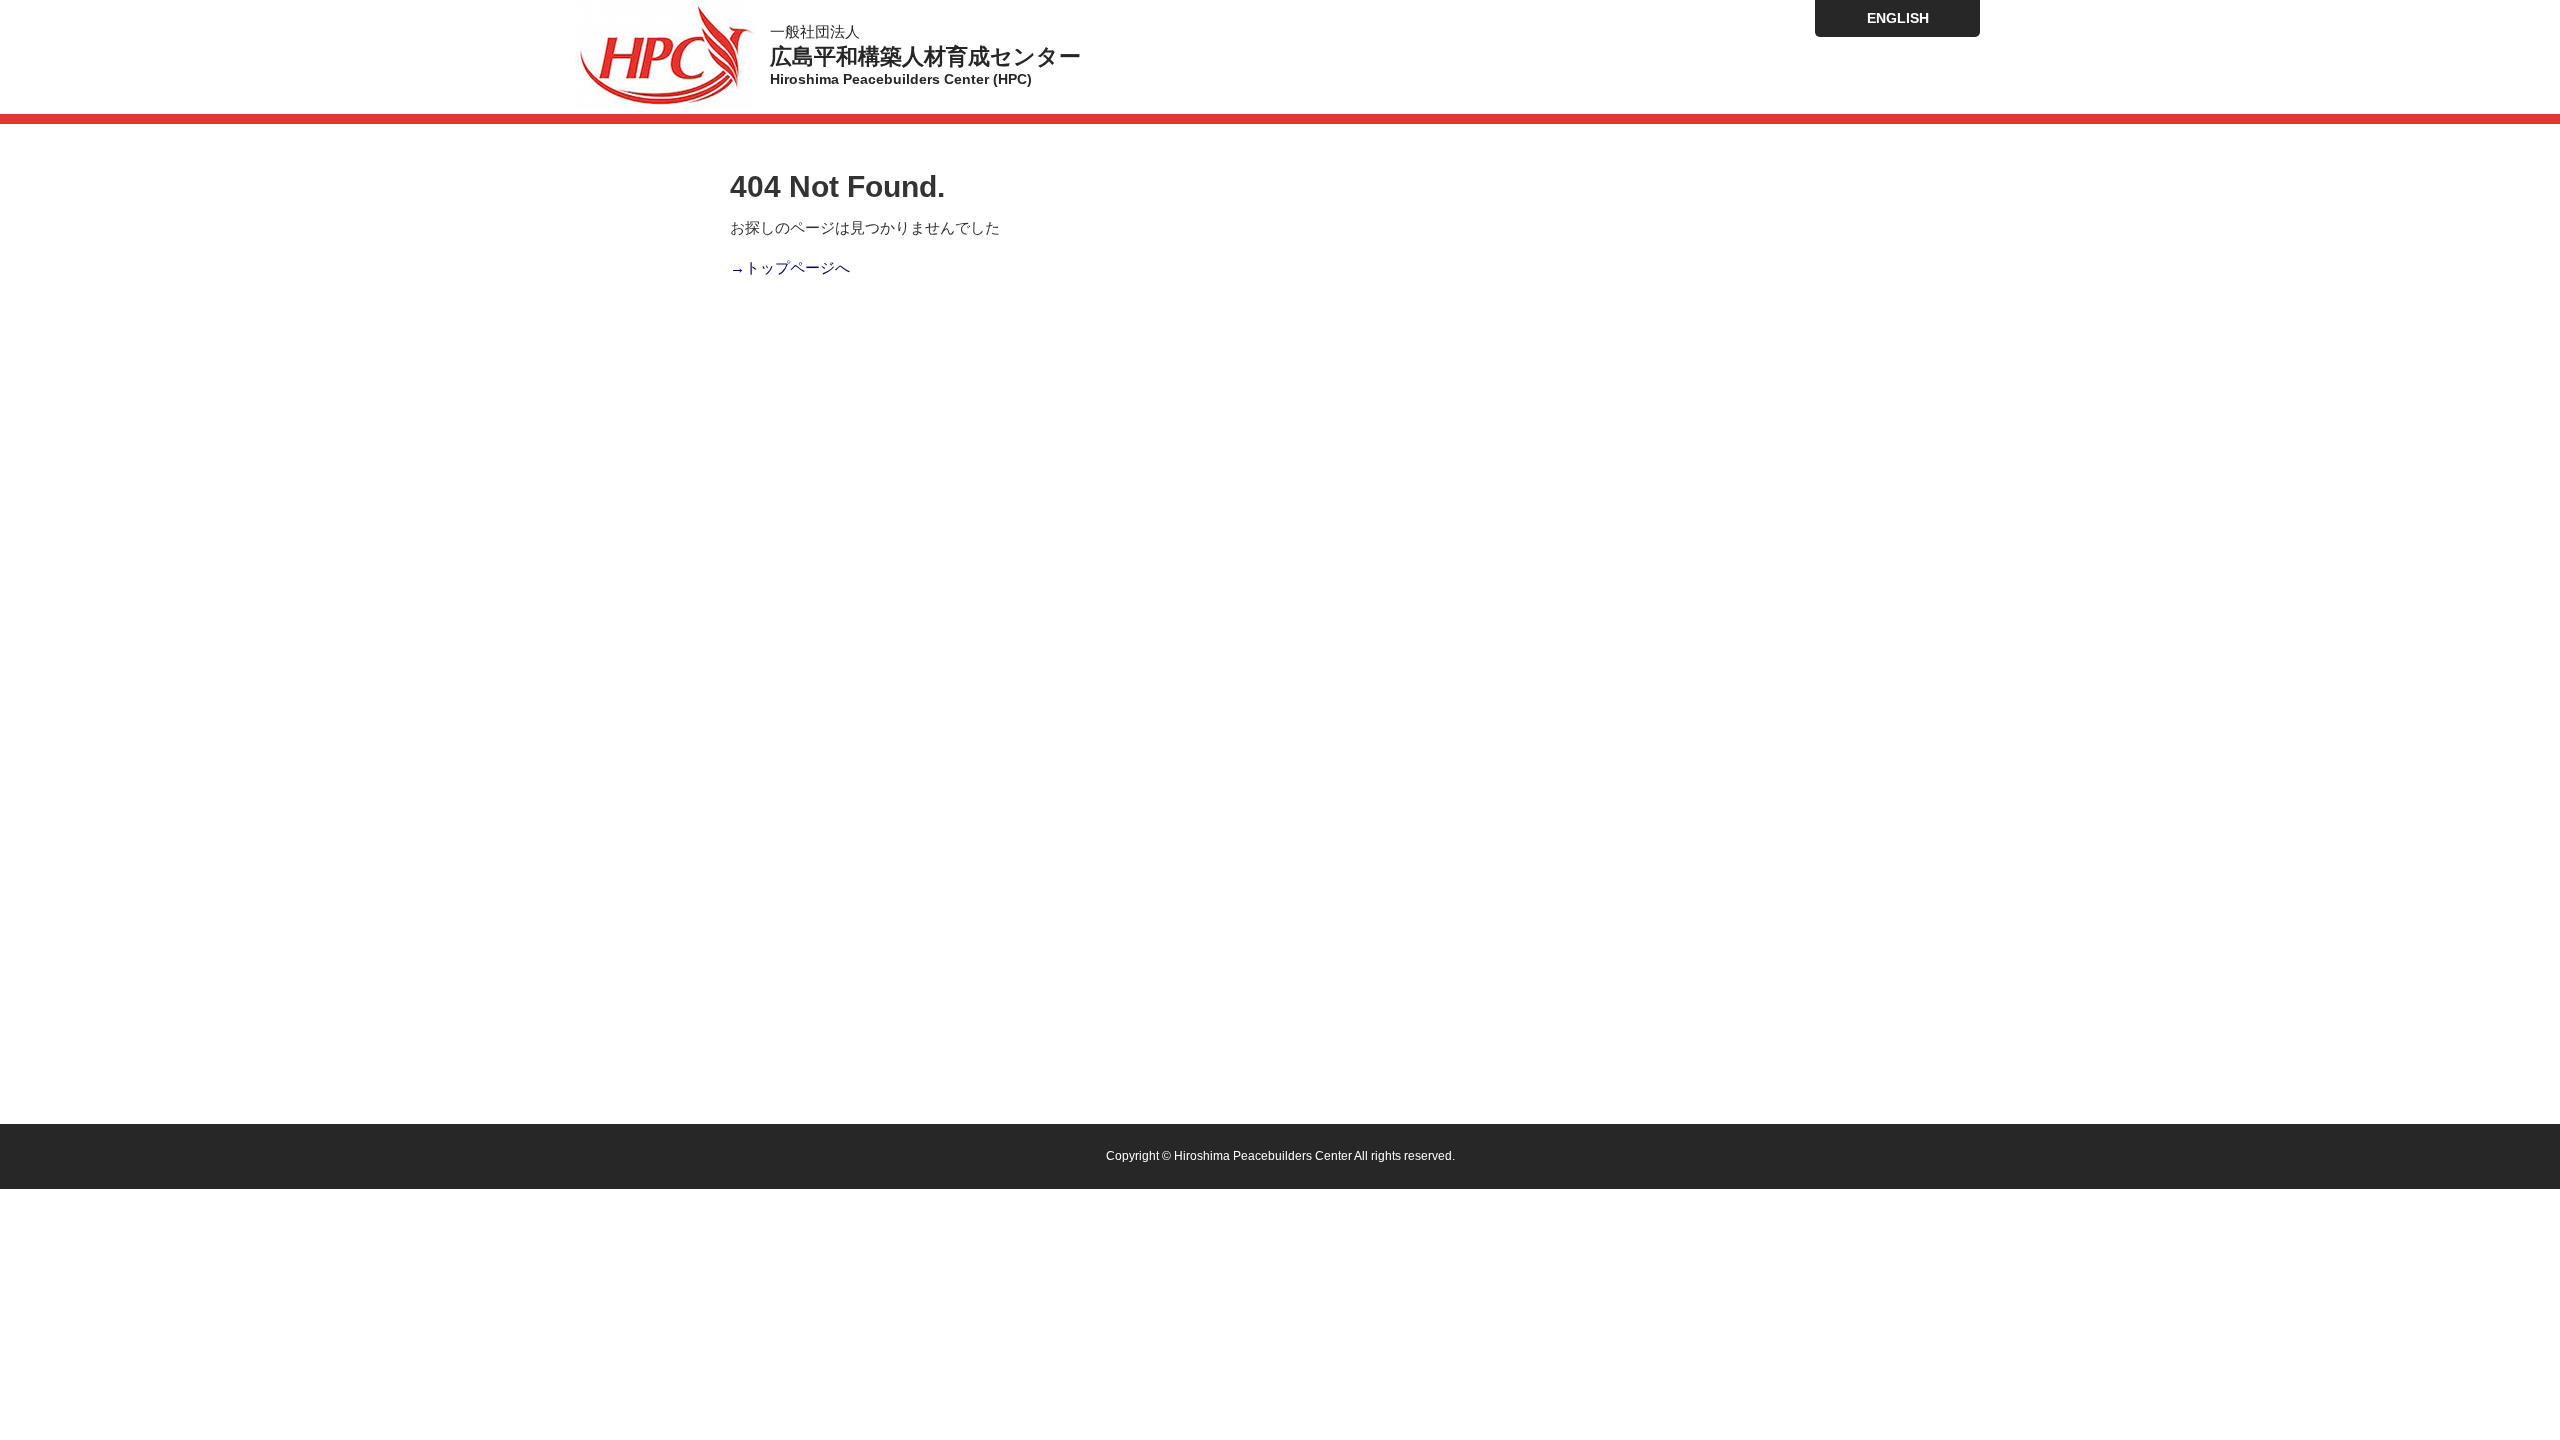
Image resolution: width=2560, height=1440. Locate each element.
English (1898, 18)
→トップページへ (790, 267)
